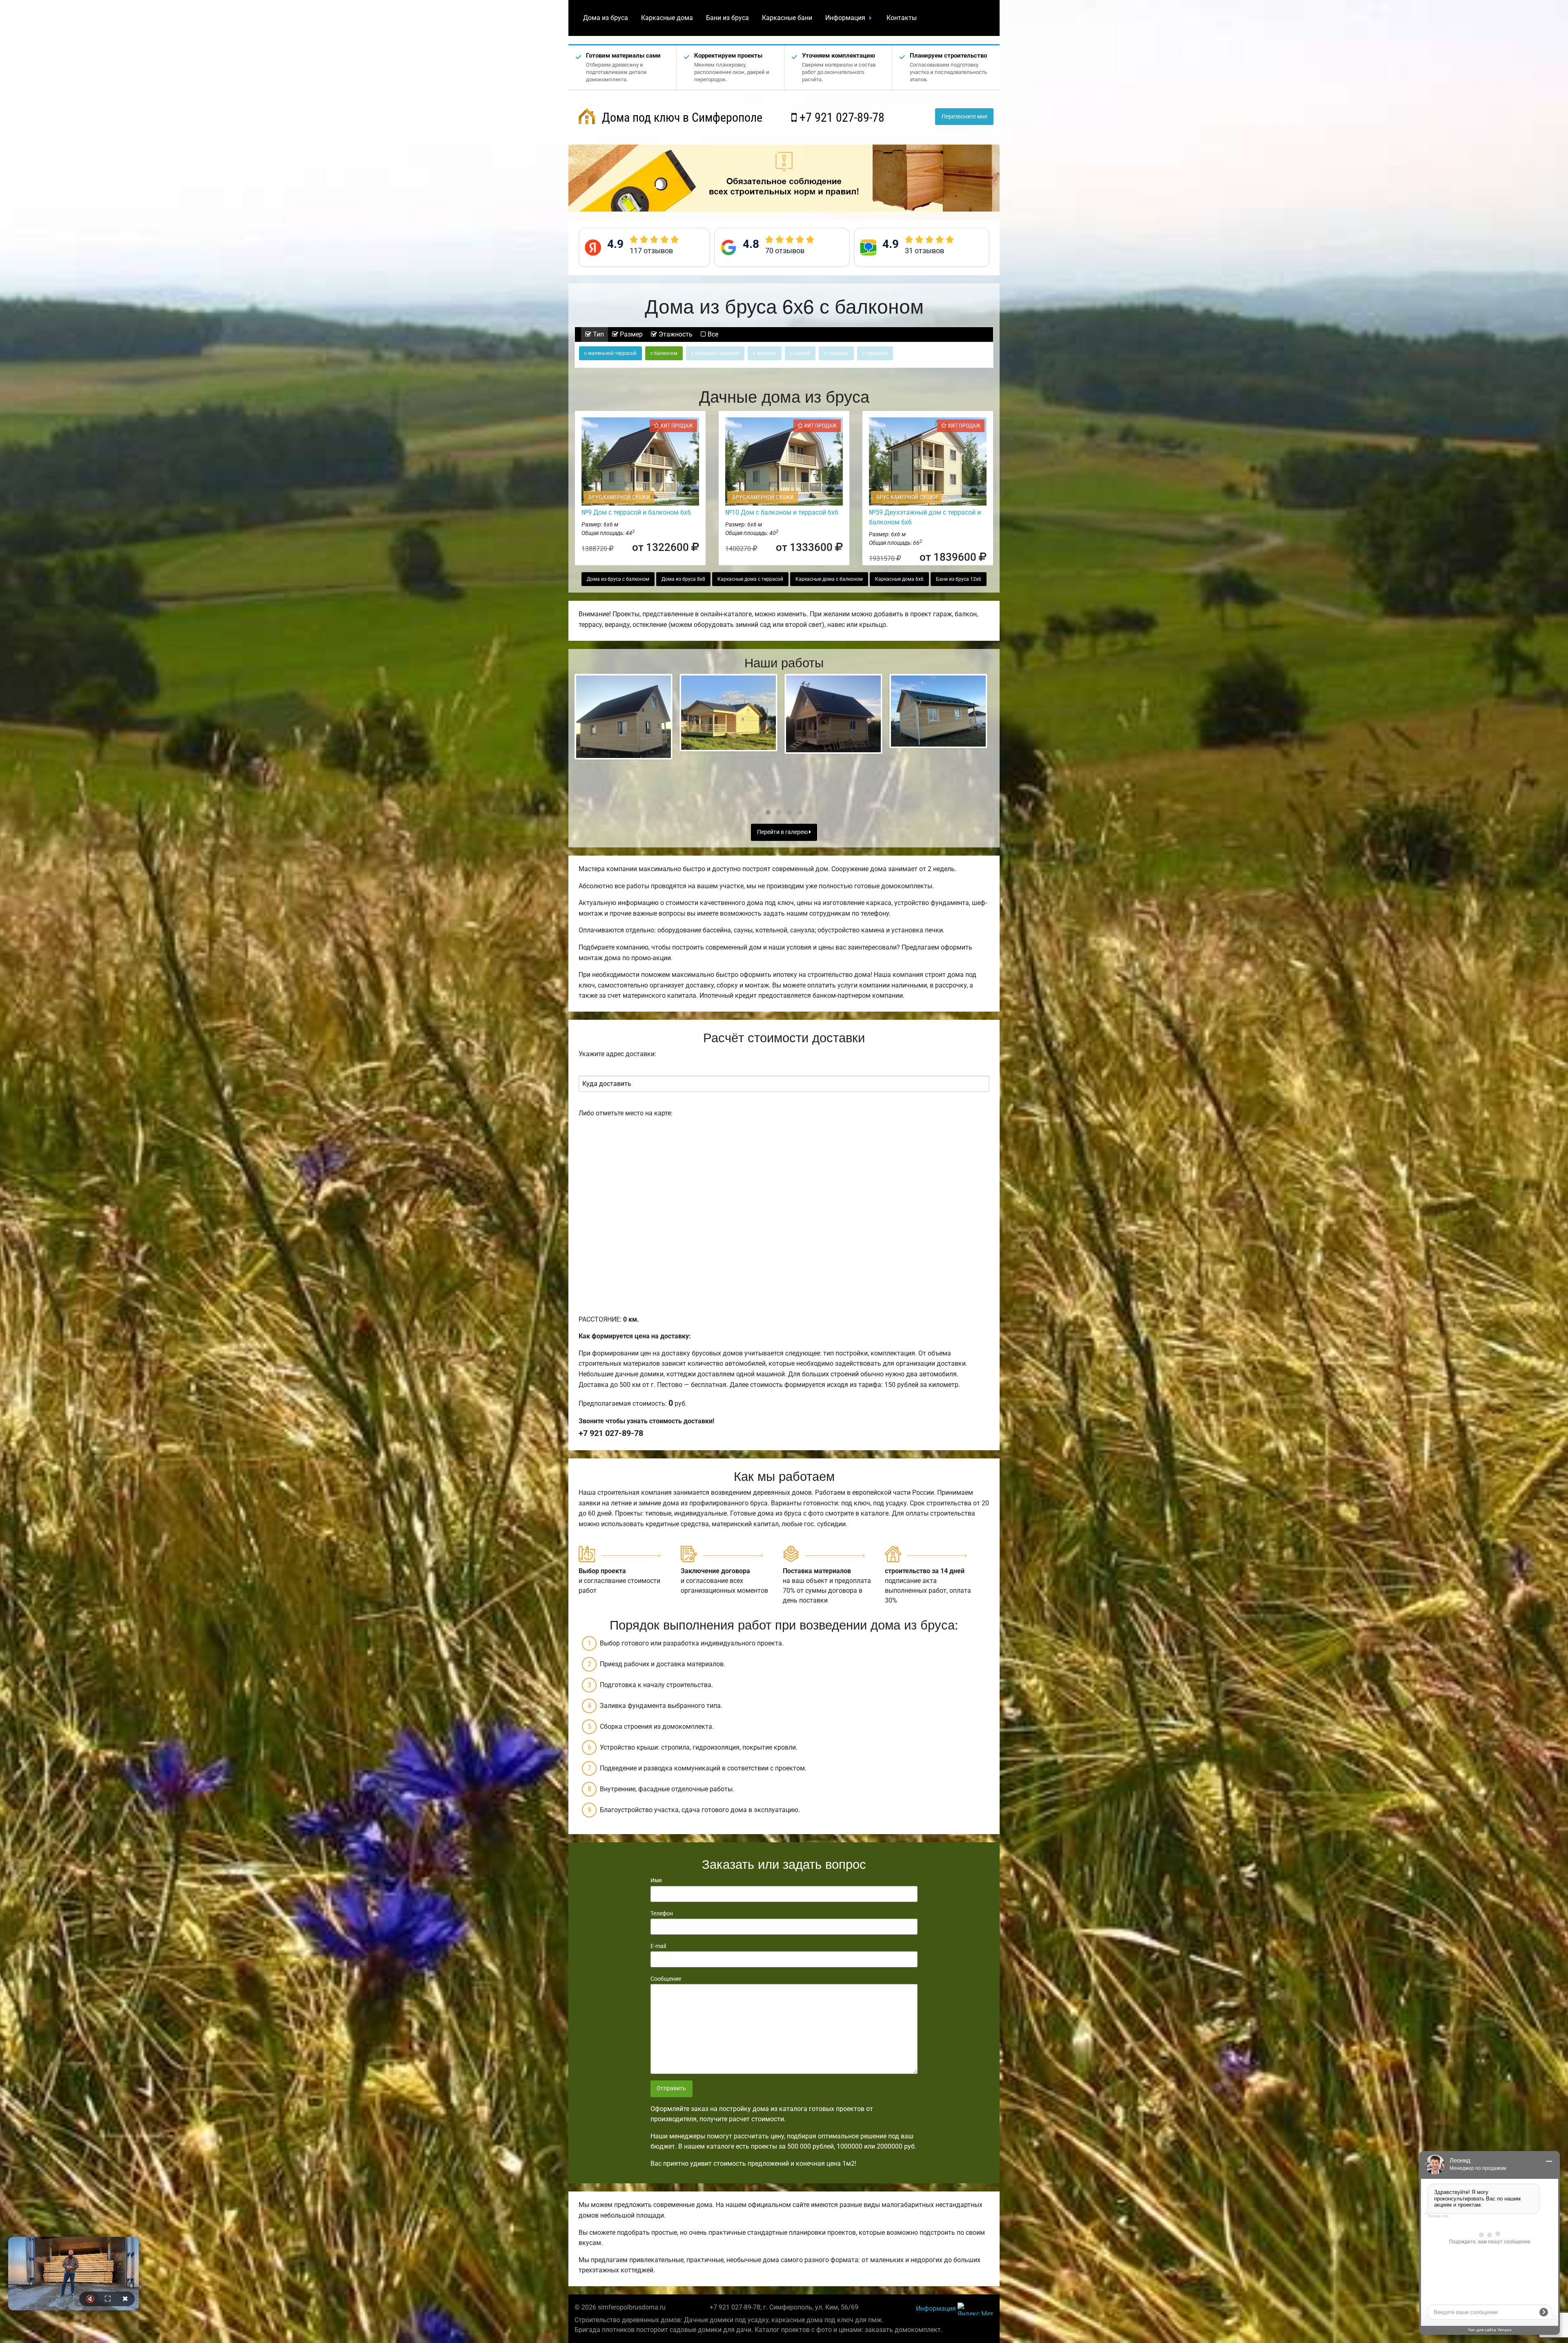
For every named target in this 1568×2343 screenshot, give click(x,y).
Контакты (902, 18)
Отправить (671, 2088)
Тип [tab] (598, 334)
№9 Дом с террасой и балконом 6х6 (636, 512)
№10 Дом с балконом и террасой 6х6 (782, 512)
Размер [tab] (630, 334)
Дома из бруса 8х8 (683, 579)
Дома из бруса (606, 18)
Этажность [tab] (675, 334)
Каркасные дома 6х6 (899, 579)
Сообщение (666, 1979)
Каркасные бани (787, 18)
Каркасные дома (667, 18)
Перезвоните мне (964, 117)
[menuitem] (606, 18)
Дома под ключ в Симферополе (681, 117)
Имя (656, 1880)
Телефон (662, 1913)
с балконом (664, 353)
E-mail (658, 1946)
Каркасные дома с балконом (829, 579)
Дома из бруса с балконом (618, 579)
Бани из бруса (727, 18)
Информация (845, 18)
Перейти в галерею (783, 832)
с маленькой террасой (610, 353)
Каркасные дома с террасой (750, 579)
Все (712, 334)
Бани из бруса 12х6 (959, 579)
